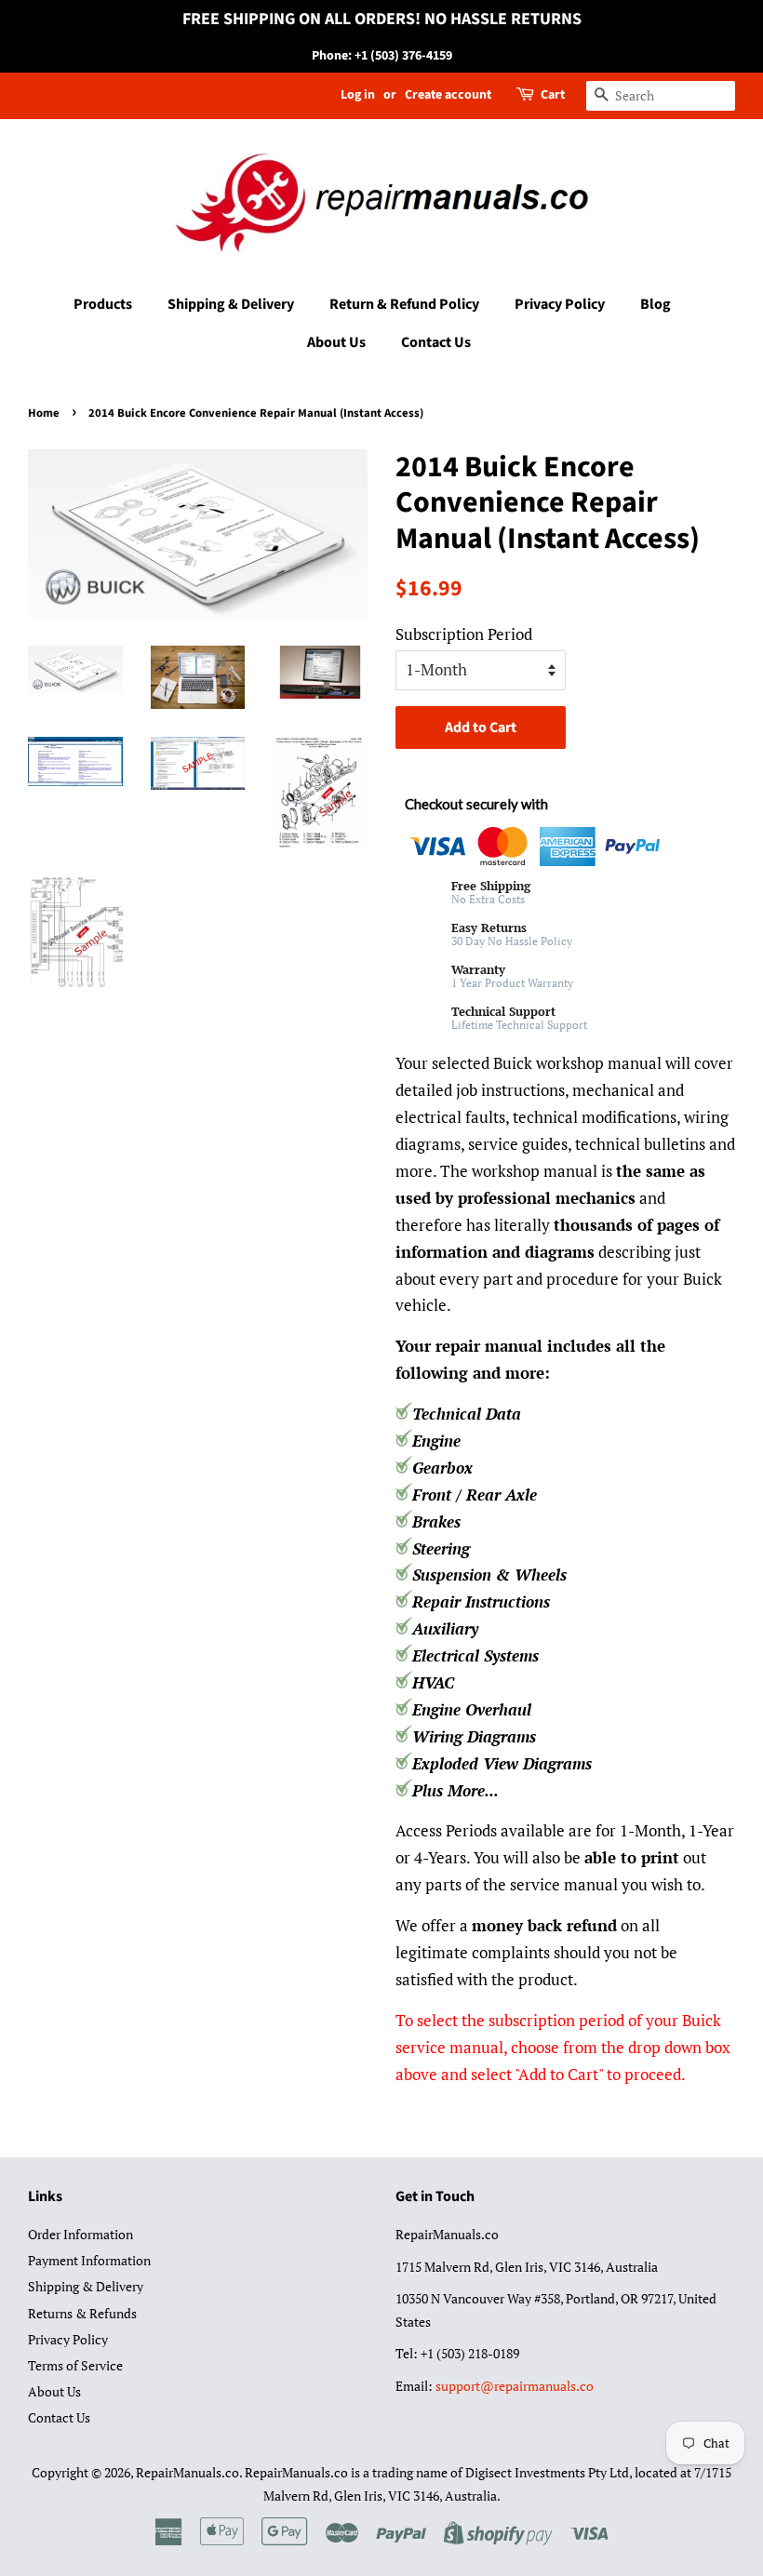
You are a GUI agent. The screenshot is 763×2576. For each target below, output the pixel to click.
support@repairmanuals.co (515, 2386)
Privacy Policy (560, 304)
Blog (656, 304)
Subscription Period (464, 634)
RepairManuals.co (187, 2472)
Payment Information (89, 2260)
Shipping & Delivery (231, 304)
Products (103, 304)
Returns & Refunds (82, 2313)
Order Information (80, 2234)
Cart (553, 95)
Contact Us (436, 342)
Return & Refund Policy (404, 304)
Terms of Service (75, 2365)
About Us (336, 342)
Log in (358, 95)
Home (44, 413)
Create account (448, 95)
